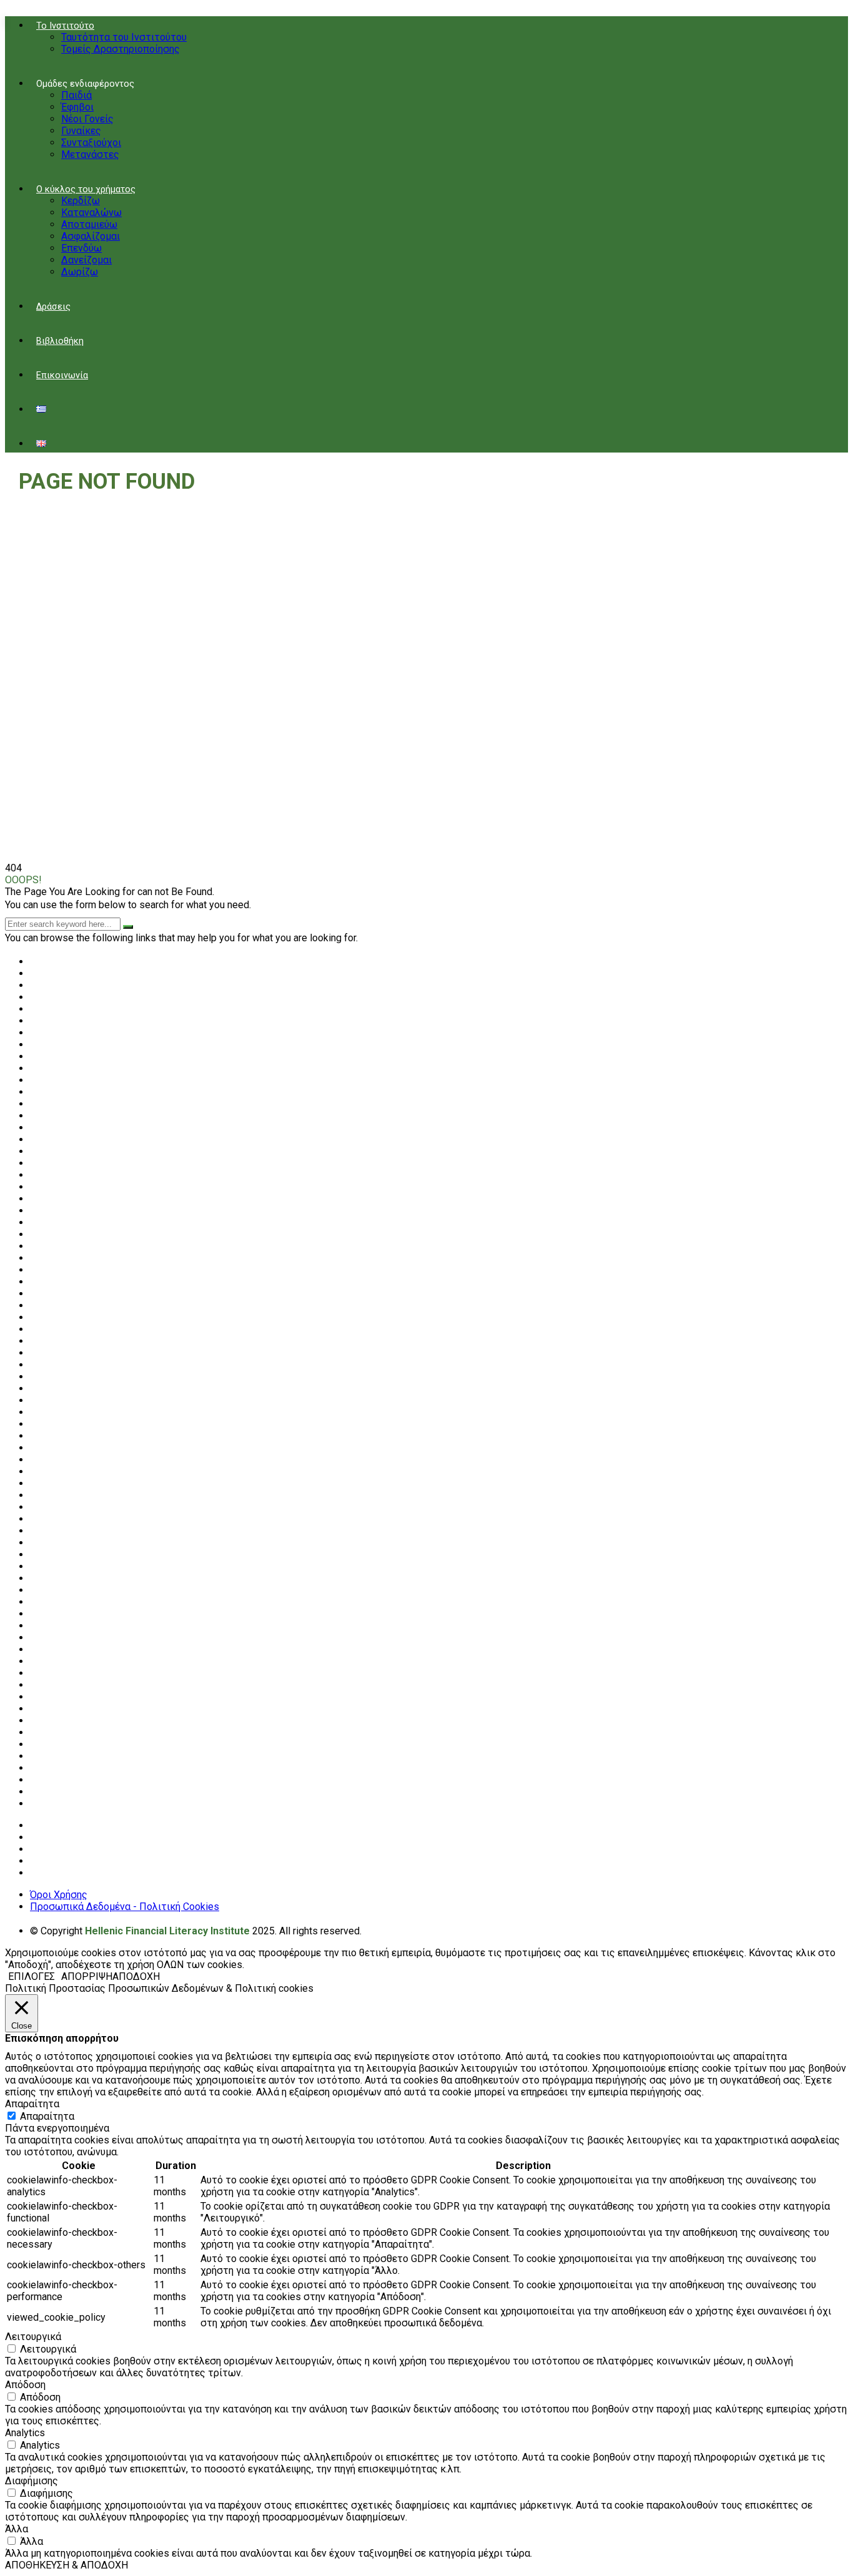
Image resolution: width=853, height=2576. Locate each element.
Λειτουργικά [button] (33, 2337)
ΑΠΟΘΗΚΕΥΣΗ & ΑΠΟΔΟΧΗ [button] (67, 2565)
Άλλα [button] (17, 2529)
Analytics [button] (25, 2433)
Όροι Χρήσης (59, 1895)
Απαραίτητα (47, 2116)
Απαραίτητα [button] (32, 2104)
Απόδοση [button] (25, 2385)
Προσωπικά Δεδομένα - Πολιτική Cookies (125, 1907)
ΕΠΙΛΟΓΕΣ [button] (32, 1976)
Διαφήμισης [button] (32, 2481)
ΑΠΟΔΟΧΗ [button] (136, 1976)
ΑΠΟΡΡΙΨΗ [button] (87, 1976)
